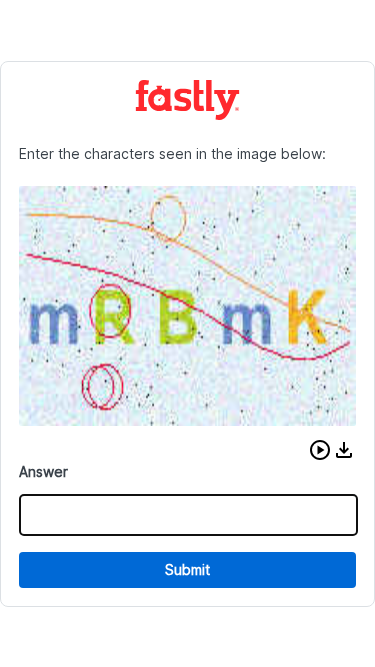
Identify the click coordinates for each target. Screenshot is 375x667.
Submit (187, 569)
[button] (320, 450)
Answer (43, 471)
